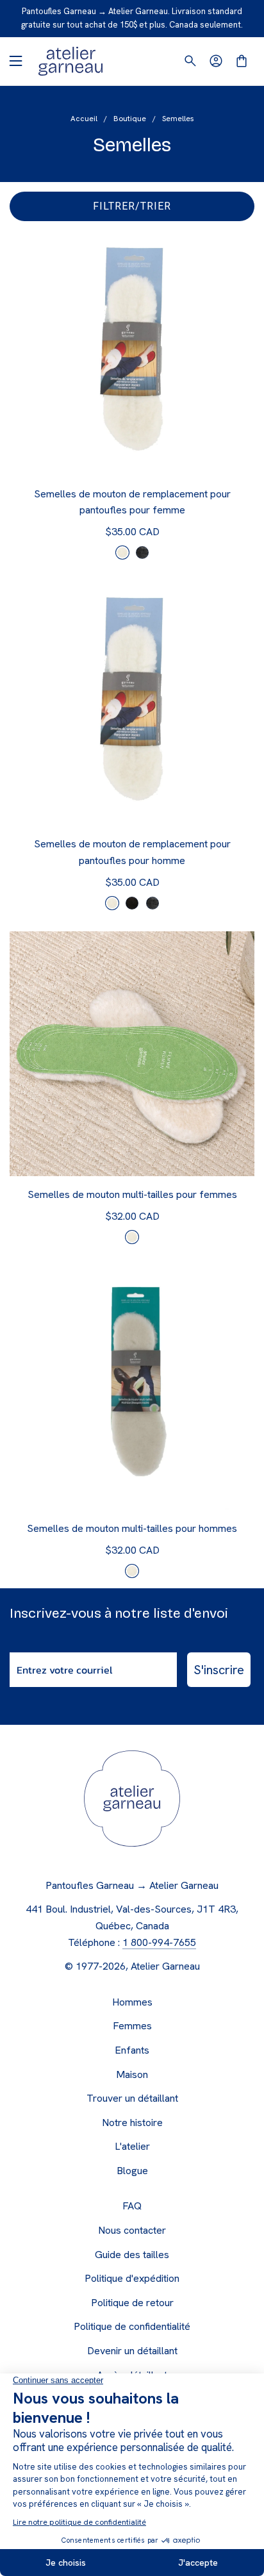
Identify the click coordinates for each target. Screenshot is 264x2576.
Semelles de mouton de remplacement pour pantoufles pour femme (132, 502)
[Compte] (216, 61)
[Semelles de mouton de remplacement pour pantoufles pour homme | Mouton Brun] (132, 903)
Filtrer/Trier (132, 206)
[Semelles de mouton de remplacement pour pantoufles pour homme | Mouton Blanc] (112, 903)
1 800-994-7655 (159, 1942)
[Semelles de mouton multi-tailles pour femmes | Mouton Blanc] (132, 1237)
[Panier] (242, 61)
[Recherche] (190, 61)
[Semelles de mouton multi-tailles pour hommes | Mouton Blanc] (132, 1571)
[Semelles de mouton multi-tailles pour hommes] (132, 1388)
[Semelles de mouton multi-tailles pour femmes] (132, 1054)
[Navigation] (15, 61)
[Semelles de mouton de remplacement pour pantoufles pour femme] (132, 353)
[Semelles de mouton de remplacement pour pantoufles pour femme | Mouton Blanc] (122, 553)
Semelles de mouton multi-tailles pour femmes (132, 1194)
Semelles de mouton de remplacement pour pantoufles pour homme (132, 852)
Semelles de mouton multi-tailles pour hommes (132, 1528)
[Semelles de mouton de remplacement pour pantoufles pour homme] (132, 703)
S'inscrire (219, 1670)
